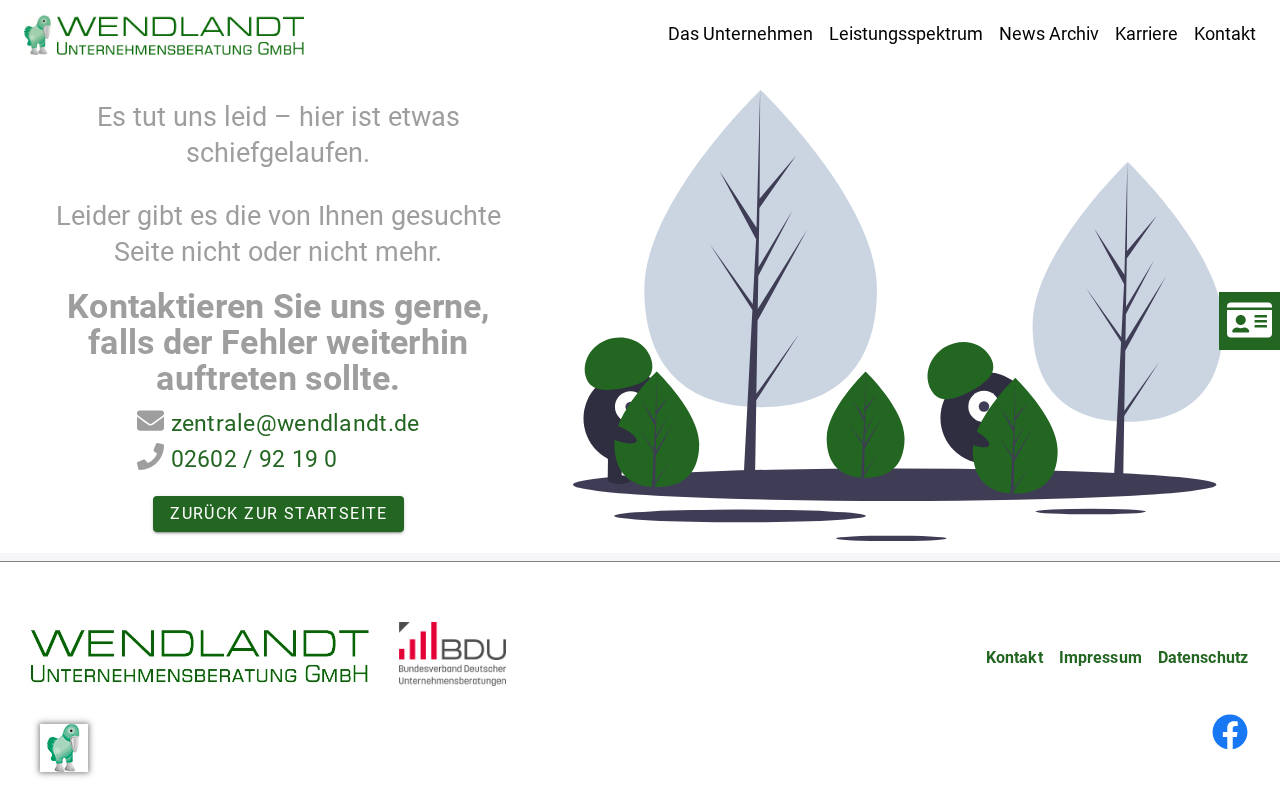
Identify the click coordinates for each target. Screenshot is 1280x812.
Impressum (1100, 657)
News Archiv (1049, 33)
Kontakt (1225, 33)
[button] (740, 33)
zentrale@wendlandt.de (295, 423)
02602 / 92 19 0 (254, 459)
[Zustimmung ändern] (64, 748)
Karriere (1146, 33)
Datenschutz (1203, 657)
